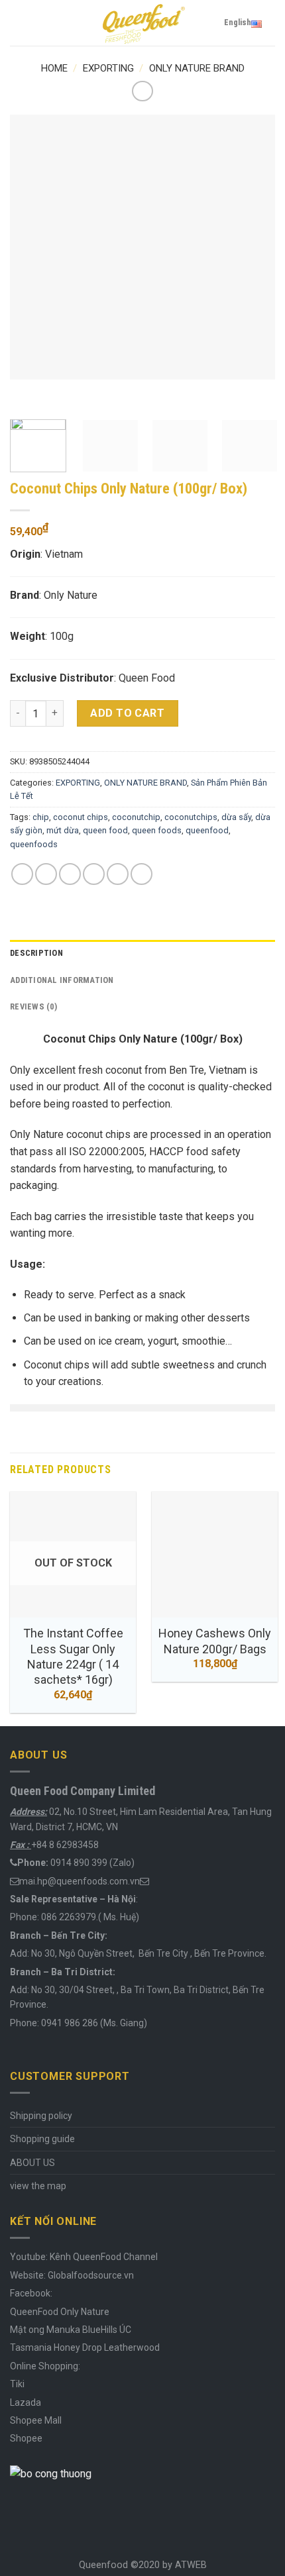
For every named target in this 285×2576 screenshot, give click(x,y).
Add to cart (127, 713)
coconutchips (191, 817)
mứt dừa (63, 830)
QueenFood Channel (114, 2257)
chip (41, 817)
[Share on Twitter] (70, 874)
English (238, 22)
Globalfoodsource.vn (91, 2275)
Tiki (17, 2384)
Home (54, 68)
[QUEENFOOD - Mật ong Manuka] (142, 23)
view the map (38, 2186)
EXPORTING (108, 68)
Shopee (26, 2438)
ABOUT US (32, 2163)
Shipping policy (41, 2116)
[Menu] (18, 23)
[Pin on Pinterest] (118, 874)
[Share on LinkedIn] (142, 874)
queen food (105, 830)
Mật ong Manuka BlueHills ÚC (71, 2330)
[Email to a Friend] (94, 874)
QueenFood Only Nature (60, 2312)
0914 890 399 (79, 1863)
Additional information (62, 980)
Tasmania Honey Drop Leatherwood (86, 2347)
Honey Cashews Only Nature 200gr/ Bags (215, 1641)
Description (36, 953)
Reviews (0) (33, 1006)
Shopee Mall (36, 2420)
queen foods (157, 830)
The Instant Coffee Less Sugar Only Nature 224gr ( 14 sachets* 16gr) (73, 1656)
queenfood (207, 830)
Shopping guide (42, 2139)
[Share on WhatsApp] (22, 874)
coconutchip (136, 817)
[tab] (142, 953)
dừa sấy (236, 817)
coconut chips (81, 817)
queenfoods (34, 844)
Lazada (26, 2402)
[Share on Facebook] (46, 874)
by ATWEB (185, 2565)
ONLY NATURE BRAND (197, 68)
